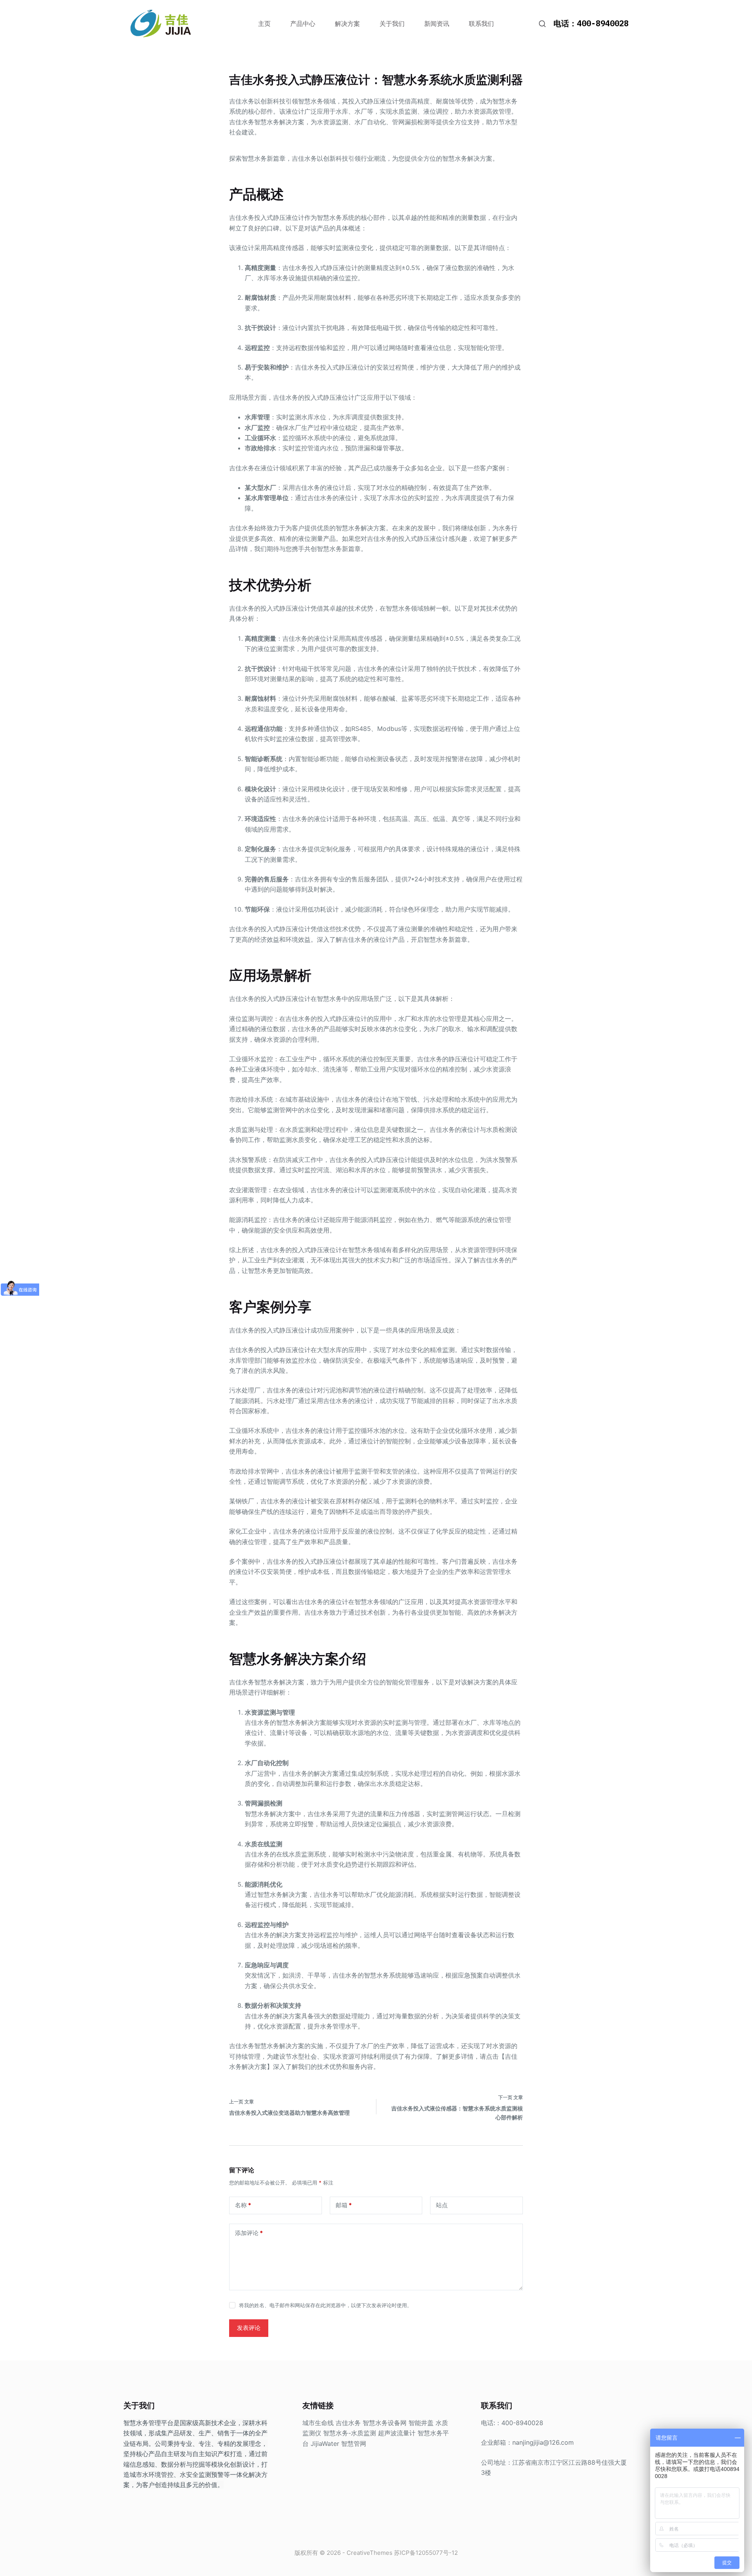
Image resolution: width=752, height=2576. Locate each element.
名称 (243, 2205)
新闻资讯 (437, 24)
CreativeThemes (370, 2553)
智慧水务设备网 (385, 2423)
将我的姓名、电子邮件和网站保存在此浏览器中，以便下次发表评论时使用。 (325, 2305)
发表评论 (249, 2328)
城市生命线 (318, 2423)
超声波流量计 (397, 2433)
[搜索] (542, 24)
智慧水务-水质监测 (350, 2433)
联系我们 (481, 24)
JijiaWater (325, 2444)
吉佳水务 (348, 2423)
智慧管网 (354, 2444)
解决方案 (347, 24)
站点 (442, 2205)
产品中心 (303, 24)
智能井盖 (421, 2423)
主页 (264, 24)
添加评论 (249, 2233)
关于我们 (392, 24)
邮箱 (344, 2205)
